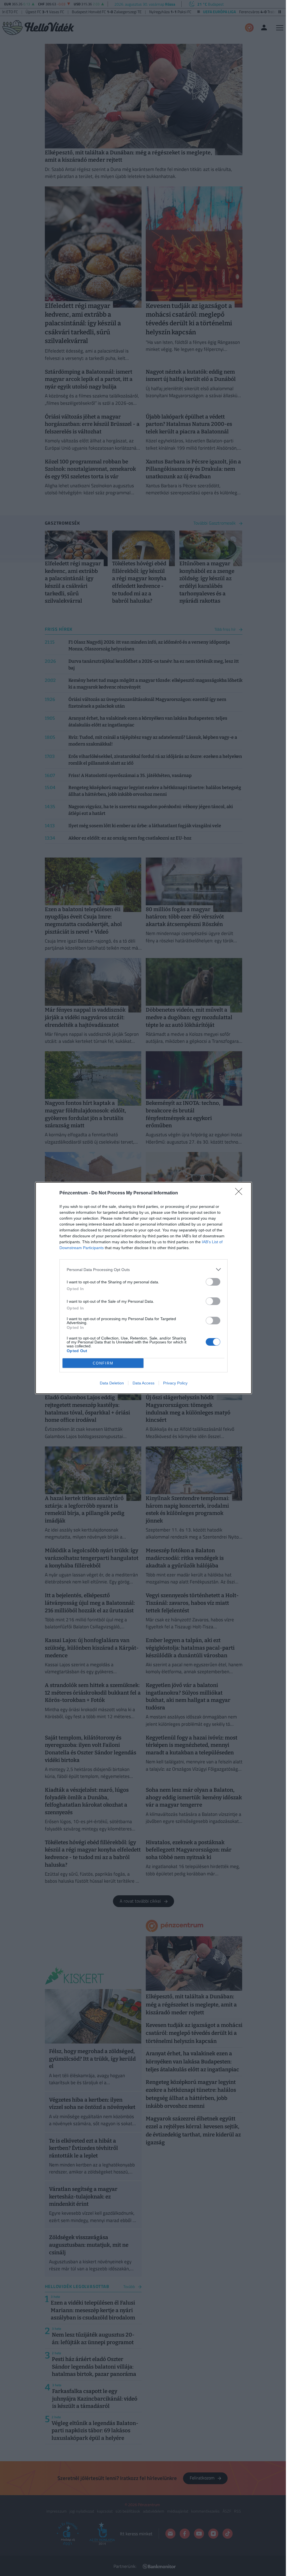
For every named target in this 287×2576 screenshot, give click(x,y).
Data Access (143, 1383)
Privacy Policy (175, 1383)
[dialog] (143, 1288)
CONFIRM (103, 1363)
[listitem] (143, 1269)
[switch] (213, 1282)
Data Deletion (112, 1383)
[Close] (240, 1193)
